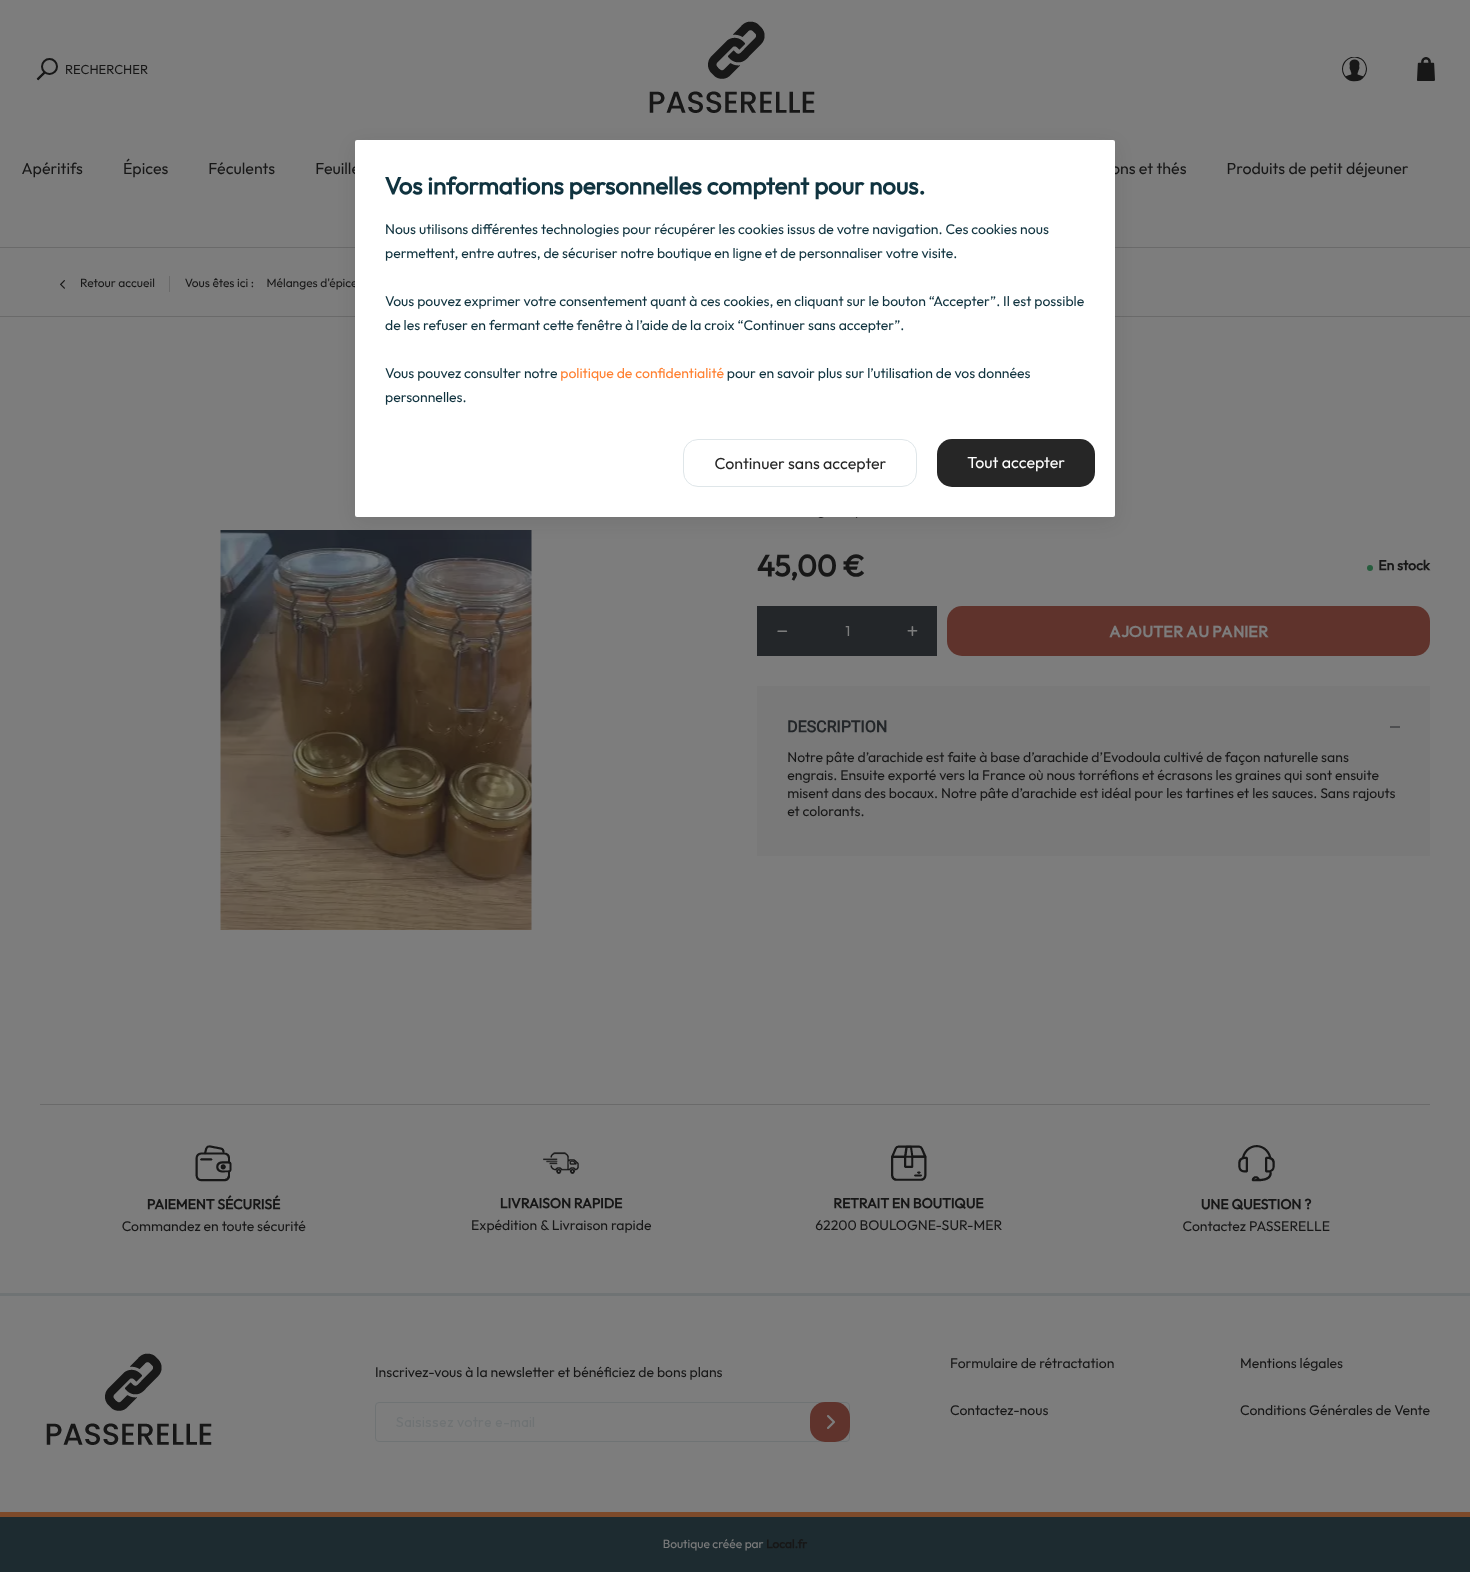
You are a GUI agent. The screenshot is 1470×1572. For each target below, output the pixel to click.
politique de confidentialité (642, 373)
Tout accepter (1016, 463)
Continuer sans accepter (800, 464)
